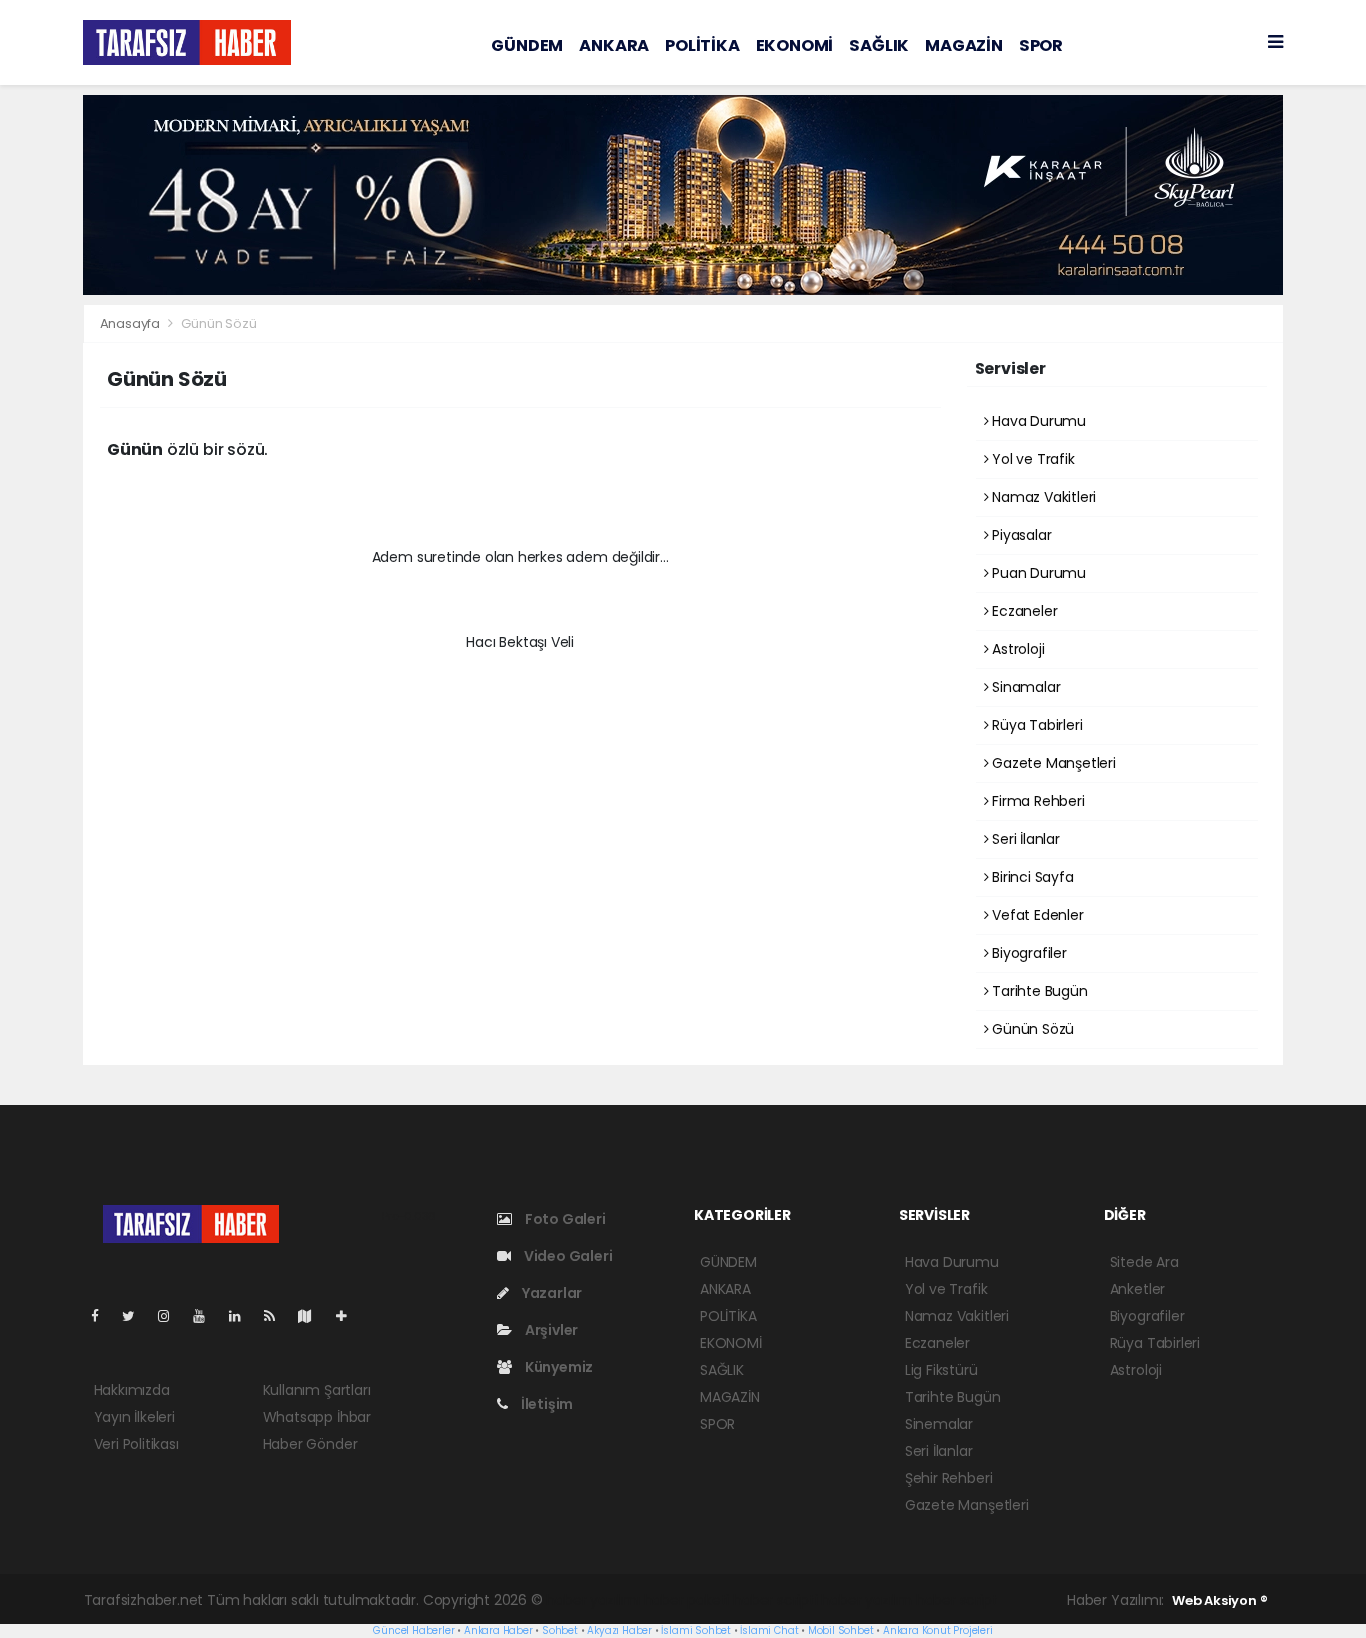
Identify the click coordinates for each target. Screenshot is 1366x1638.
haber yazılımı (592, 1600)
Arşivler (550, 1330)
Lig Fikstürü (941, 1370)
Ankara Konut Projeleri (938, 1630)
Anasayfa (131, 323)
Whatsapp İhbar (317, 1417)
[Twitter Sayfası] (136, 1316)
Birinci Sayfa (1030, 877)
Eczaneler (1022, 611)
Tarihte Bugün (1037, 991)
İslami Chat (769, 1630)
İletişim (545, 1404)
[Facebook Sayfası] (103, 1316)
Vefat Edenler (1035, 915)
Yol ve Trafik (1031, 459)
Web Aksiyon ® (1220, 1600)
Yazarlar (550, 1293)
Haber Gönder (310, 1444)
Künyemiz (557, 1367)
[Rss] (277, 1316)
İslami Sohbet (696, 1630)
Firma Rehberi (1036, 801)
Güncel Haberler (413, 1630)
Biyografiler (1027, 953)
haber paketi (687, 1600)
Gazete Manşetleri (1052, 763)
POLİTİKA (702, 45)
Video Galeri (566, 1256)
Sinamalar (1024, 687)
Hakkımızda (132, 1390)
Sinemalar (939, 1424)
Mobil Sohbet (841, 1630)
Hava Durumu (1037, 421)
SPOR (1041, 45)
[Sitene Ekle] (349, 1316)
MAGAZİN (964, 45)
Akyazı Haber (619, 1630)
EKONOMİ (795, 45)
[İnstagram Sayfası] (172, 1316)
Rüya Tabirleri (1035, 725)
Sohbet (560, 1630)
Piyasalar (1019, 535)
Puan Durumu (1037, 573)
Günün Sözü (1031, 1029)
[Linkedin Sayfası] (243, 1316)
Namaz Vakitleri (1042, 497)
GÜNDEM (527, 45)
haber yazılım (866, 1600)
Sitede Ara (1144, 1262)
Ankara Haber (498, 1630)
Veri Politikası (136, 1444)
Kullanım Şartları (317, 1390)
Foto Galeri (564, 1219)
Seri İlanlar (1024, 839)
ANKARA (614, 45)
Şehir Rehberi (949, 1478)
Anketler (1137, 1289)
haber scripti (775, 1600)
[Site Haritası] (313, 1316)
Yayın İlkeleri (134, 1417)
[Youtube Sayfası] (207, 1316)
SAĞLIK (879, 45)
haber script (957, 1600)
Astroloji (1016, 649)
